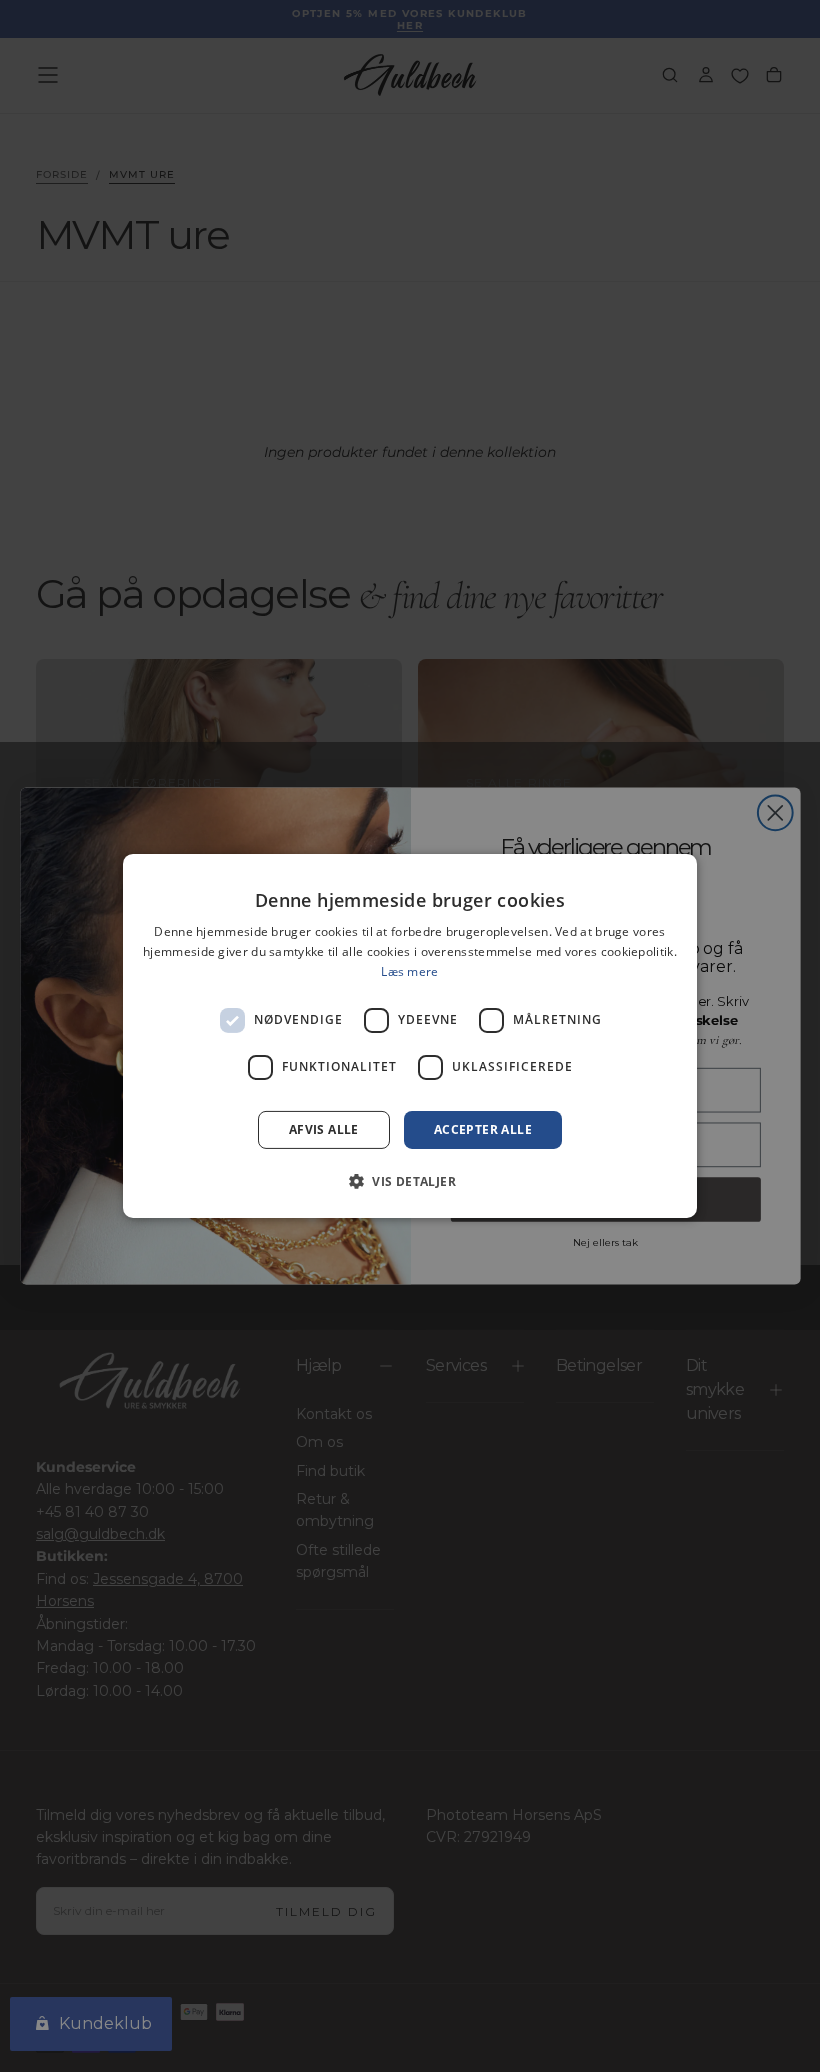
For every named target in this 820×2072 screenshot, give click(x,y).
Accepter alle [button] (483, 1129)
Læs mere (409, 971)
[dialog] (410, 1036)
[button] (410, 1181)
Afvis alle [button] (324, 1129)
